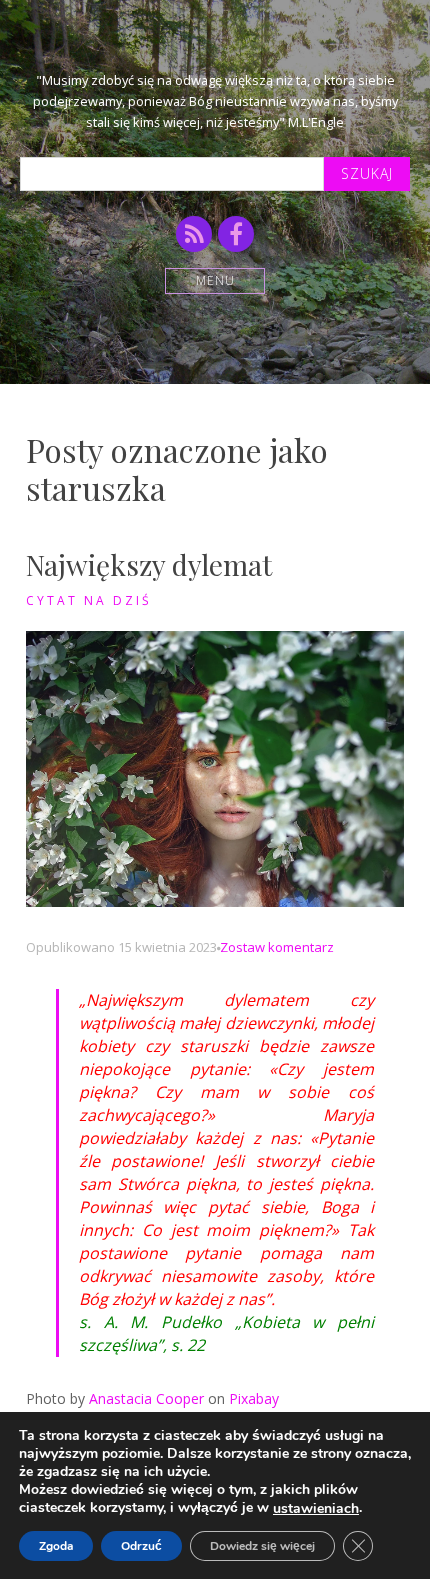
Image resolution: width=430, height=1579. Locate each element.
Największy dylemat (149, 564)
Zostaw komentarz (277, 947)
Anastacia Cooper (146, 1398)
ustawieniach (316, 1509)
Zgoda (56, 1546)
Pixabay (254, 1398)
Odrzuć (141, 1546)
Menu (215, 280)
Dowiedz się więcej (262, 1546)
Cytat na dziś (89, 600)
